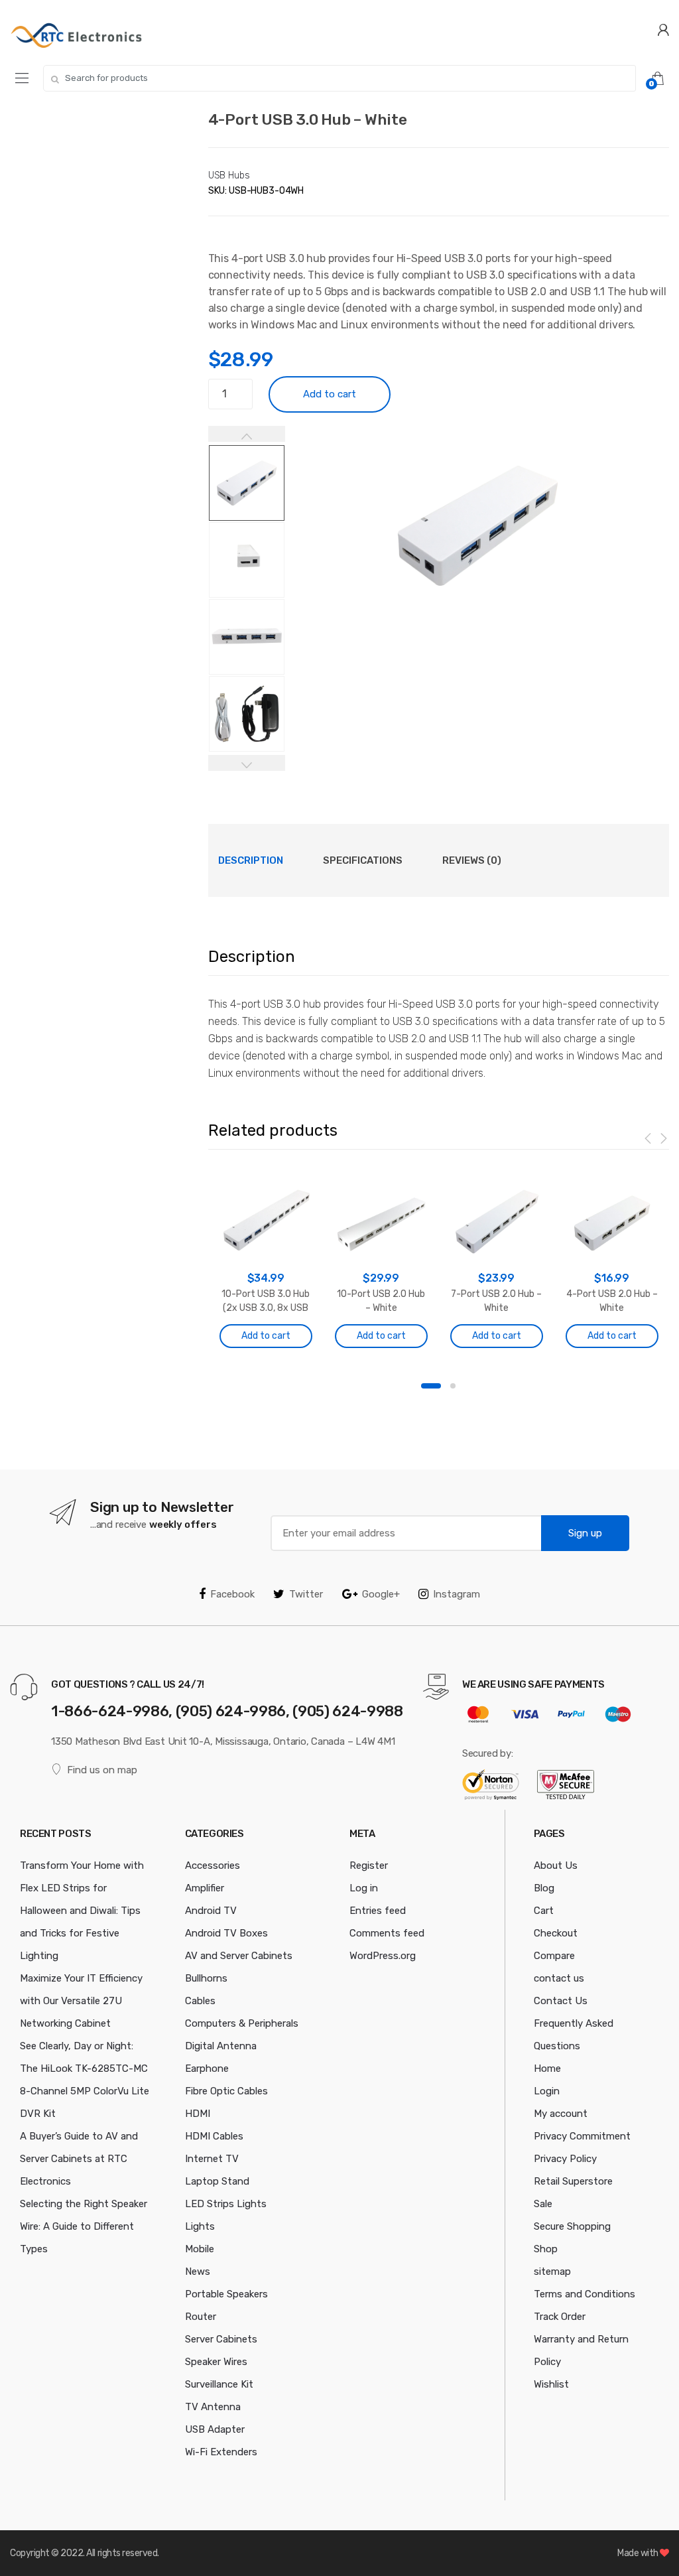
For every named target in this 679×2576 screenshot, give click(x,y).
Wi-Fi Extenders (221, 2452)
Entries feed (378, 1911)
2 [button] (453, 1386)
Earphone (207, 2068)
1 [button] (431, 1386)
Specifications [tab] (363, 860)
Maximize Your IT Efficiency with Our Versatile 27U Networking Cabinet (81, 2001)
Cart (544, 1911)
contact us (559, 1978)
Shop (546, 2249)
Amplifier (205, 1888)
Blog (544, 1888)
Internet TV (212, 2159)
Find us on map (102, 1770)
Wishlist (551, 2384)
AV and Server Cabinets (239, 1956)
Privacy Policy (565, 2159)
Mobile (200, 2249)
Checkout (556, 1933)
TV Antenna (213, 2407)
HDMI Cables (214, 2136)
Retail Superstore (573, 2181)
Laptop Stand (217, 2181)
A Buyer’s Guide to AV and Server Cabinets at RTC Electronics (79, 2159)
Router (201, 2317)
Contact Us (561, 2001)
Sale (543, 2204)
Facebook (232, 1594)
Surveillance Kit (219, 2384)
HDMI (198, 2114)
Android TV (211, 1911)
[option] (477, 525)
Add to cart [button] (266, 1336)
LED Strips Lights (226, 2204)
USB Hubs (229, 175)
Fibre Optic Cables (226, 2091)
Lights (200, 2226)
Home (547, 2068)
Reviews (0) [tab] (472, 860)
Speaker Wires (216, 2362)
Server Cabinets (221, 2339)
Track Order (560, 2317)
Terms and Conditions (585, 2294)
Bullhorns (206, 1978)
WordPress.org (383, 1956)
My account (561, 2114)
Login (547, 2091)
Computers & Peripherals (242, 2023)
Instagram (457, 1594)
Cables (200, 2001)
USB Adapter (215, 2429)
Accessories (213, 1865)
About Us (556, 1865)
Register (369, 1865)
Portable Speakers (226, 2294)
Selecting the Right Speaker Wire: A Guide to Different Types (84, 2226)
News (198, 2271)
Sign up (585, 1533)
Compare (554, 1956)
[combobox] (339, 78)
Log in (364, 1888)
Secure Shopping (572, 2226)
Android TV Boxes (226, 1933)
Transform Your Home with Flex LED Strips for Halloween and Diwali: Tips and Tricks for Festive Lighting (82, 1911)
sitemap (552, 2271)
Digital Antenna (221, 2046)
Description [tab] (251, 860)
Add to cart (330, 394)
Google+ (381, 1594)
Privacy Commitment (582, 2136)
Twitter (306, 1594)
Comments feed (387, 1933)
